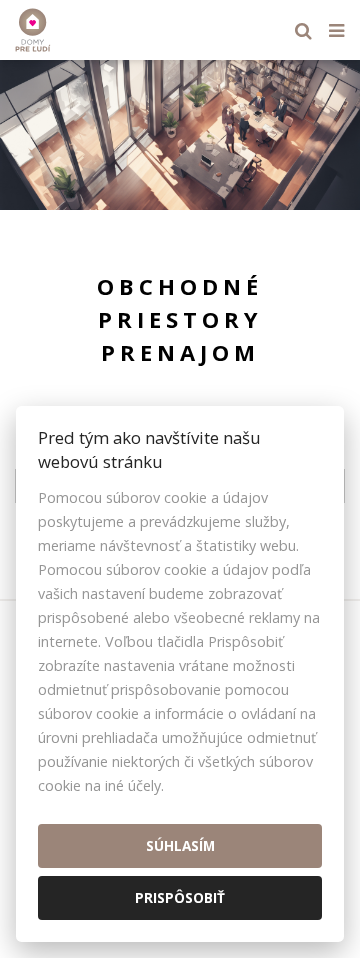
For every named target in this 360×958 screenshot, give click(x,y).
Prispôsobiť (180, 897)
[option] (180, 135)
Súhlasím (180, 845)
